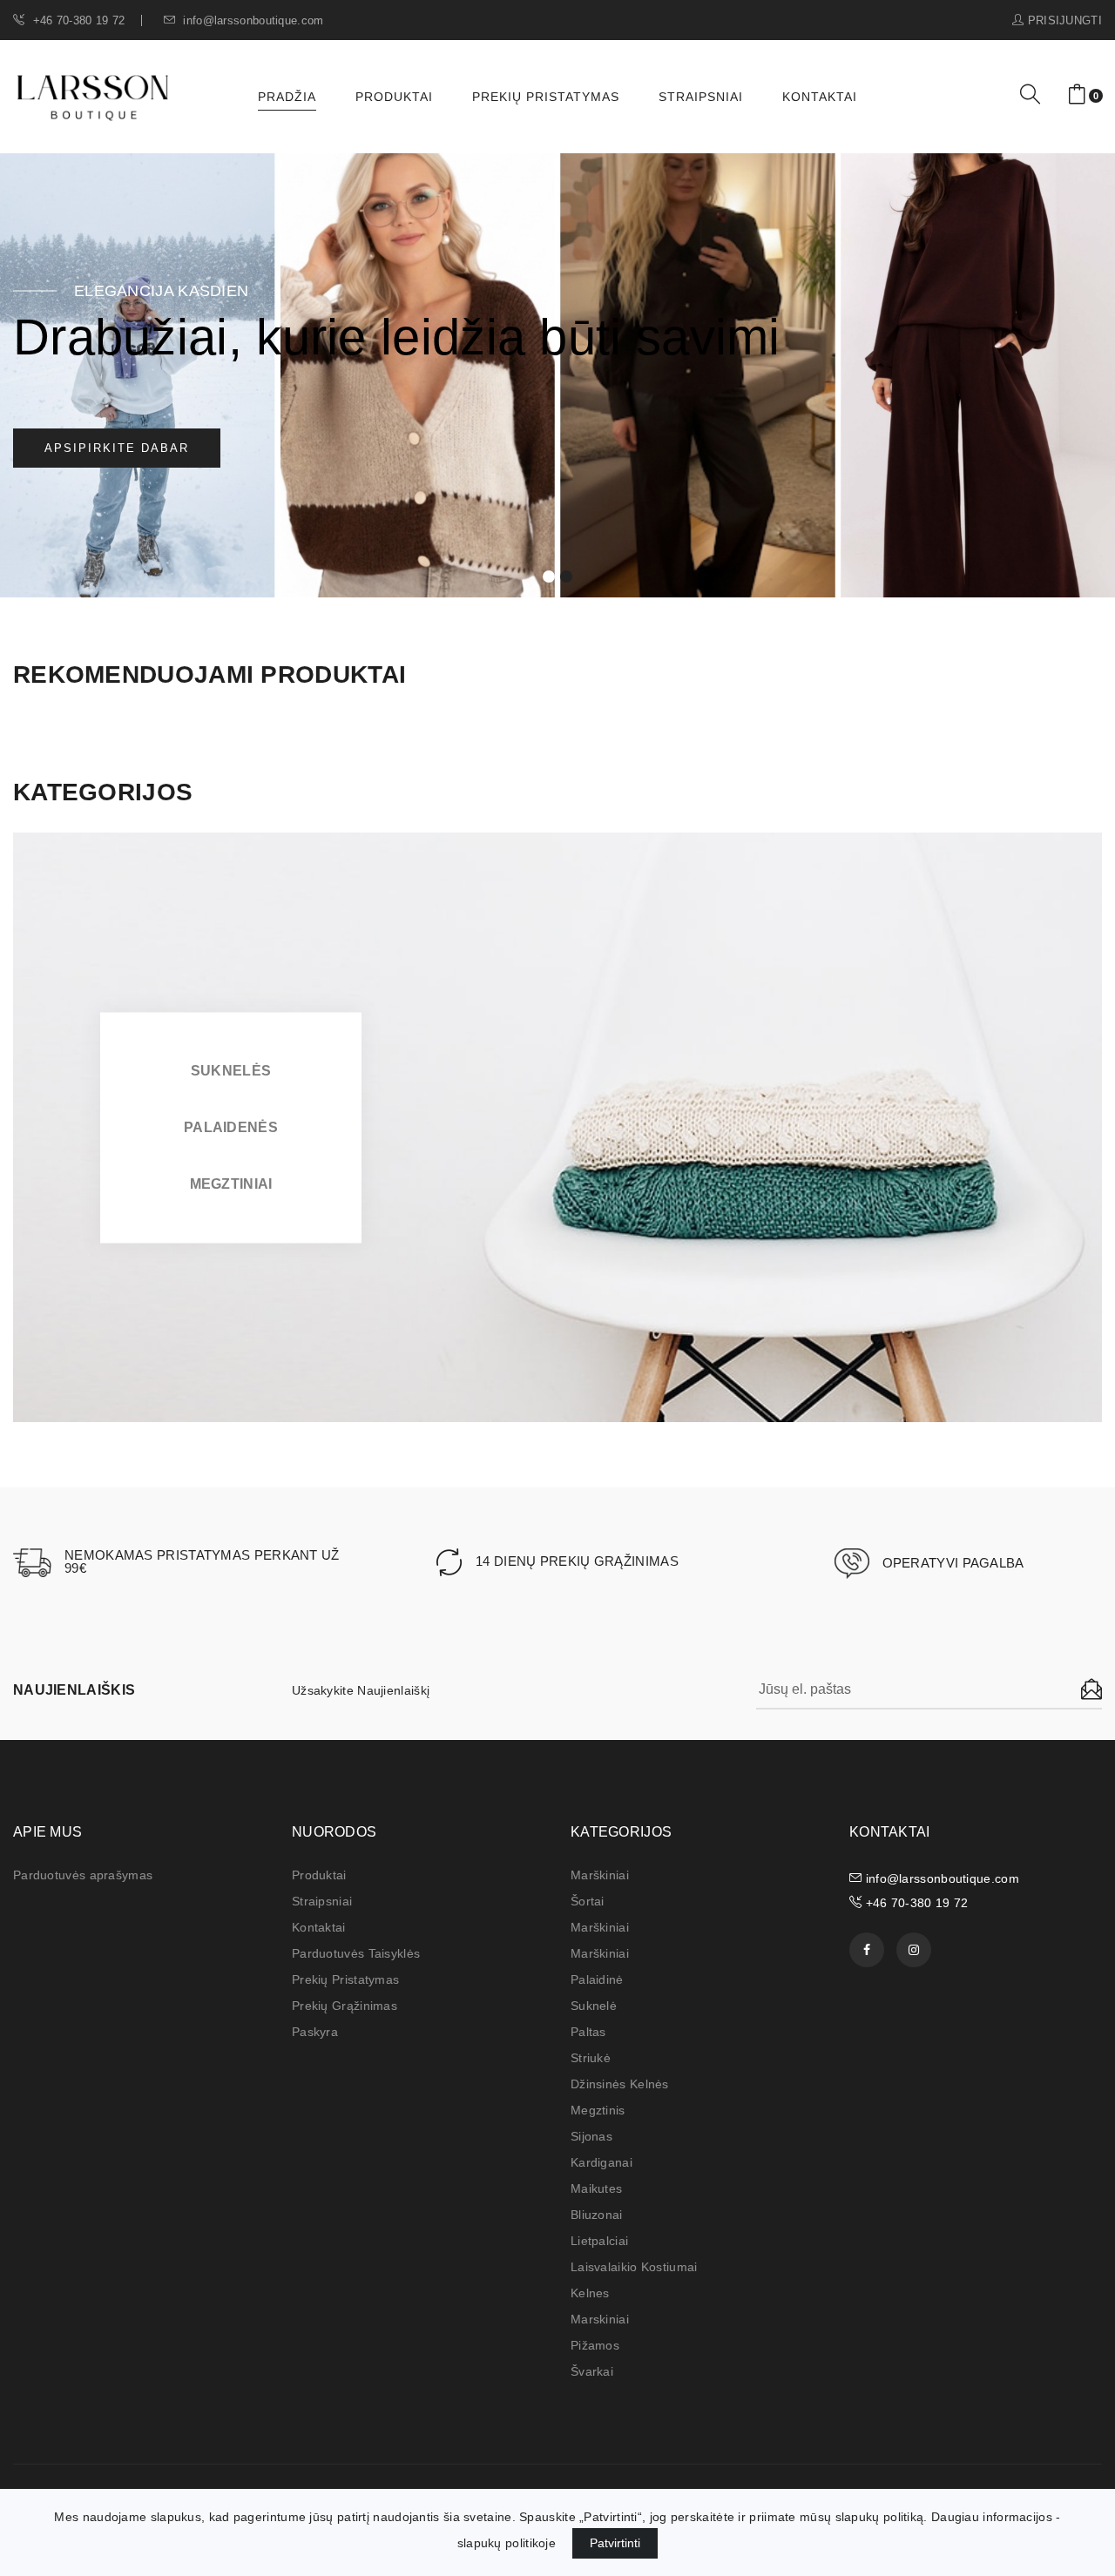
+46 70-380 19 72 (77, 20)
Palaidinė (597, 1979)
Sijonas (591, 2136)
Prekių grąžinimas (345, 2006)
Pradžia (287, 97)
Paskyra (315, 2032)
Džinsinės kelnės (620, 2084)
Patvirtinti (615, 2543)
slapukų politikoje (507, 2543)
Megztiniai (231, 1183)
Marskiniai (600, 2319)
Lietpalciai (599, 2241)
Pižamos (595, 2345)
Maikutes (596, 2188)
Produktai (394, 97)
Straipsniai (701, 97)
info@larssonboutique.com (252, 20)
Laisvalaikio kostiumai (634, 2267)
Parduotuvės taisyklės (356, 1953)
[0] (1077, 95)
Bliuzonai (597, 2215)
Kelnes (590, 2293)
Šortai (588, 1901)
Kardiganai (601, 2162)
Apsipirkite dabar (117, 448)
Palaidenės (231, 1126)
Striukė (591, 2058)
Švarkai (592, 2371)
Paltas (588, 2032)
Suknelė (594, 2006)
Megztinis (598, 2110)
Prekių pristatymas (546, 97)
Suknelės (231, 1070)
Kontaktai (820, 97)
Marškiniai (600, 1875)
